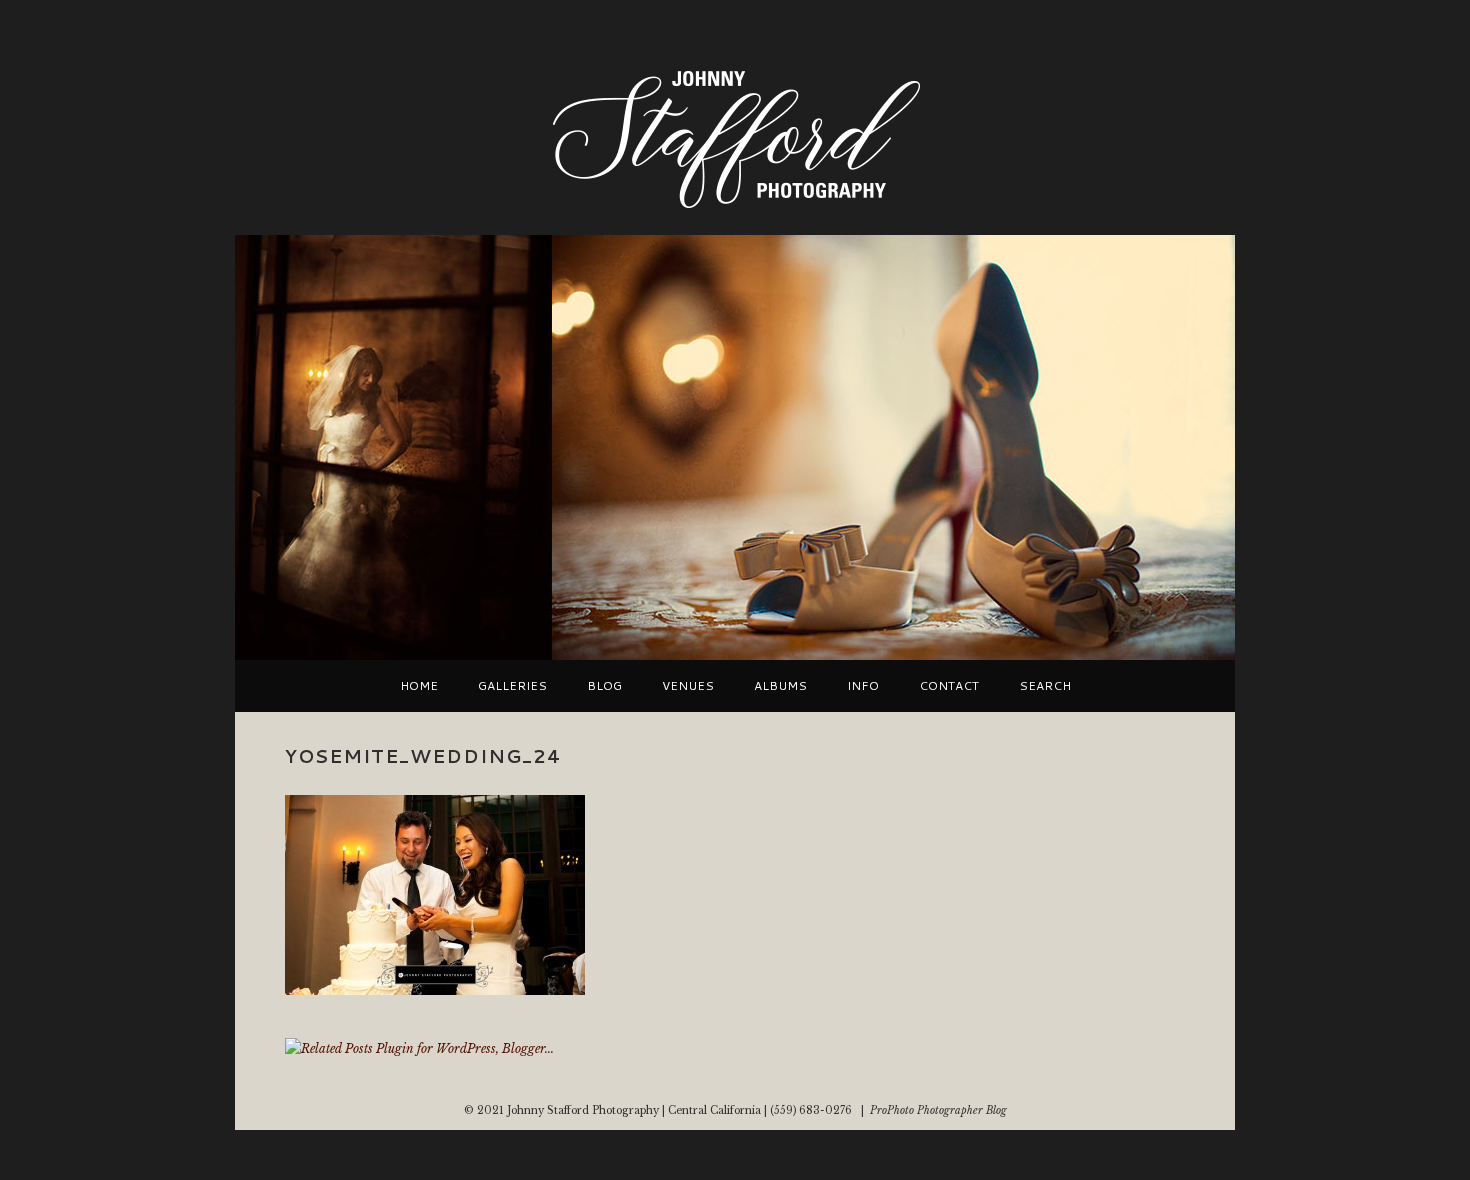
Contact (949, 686)
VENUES (688, 686)
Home (419, 686)
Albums (780, 686)
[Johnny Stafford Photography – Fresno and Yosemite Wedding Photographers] (735, 210)
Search (1045, 686)
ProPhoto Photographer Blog (938, 1110)
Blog (604, 686)
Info (863, 686)
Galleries (512, 686)
